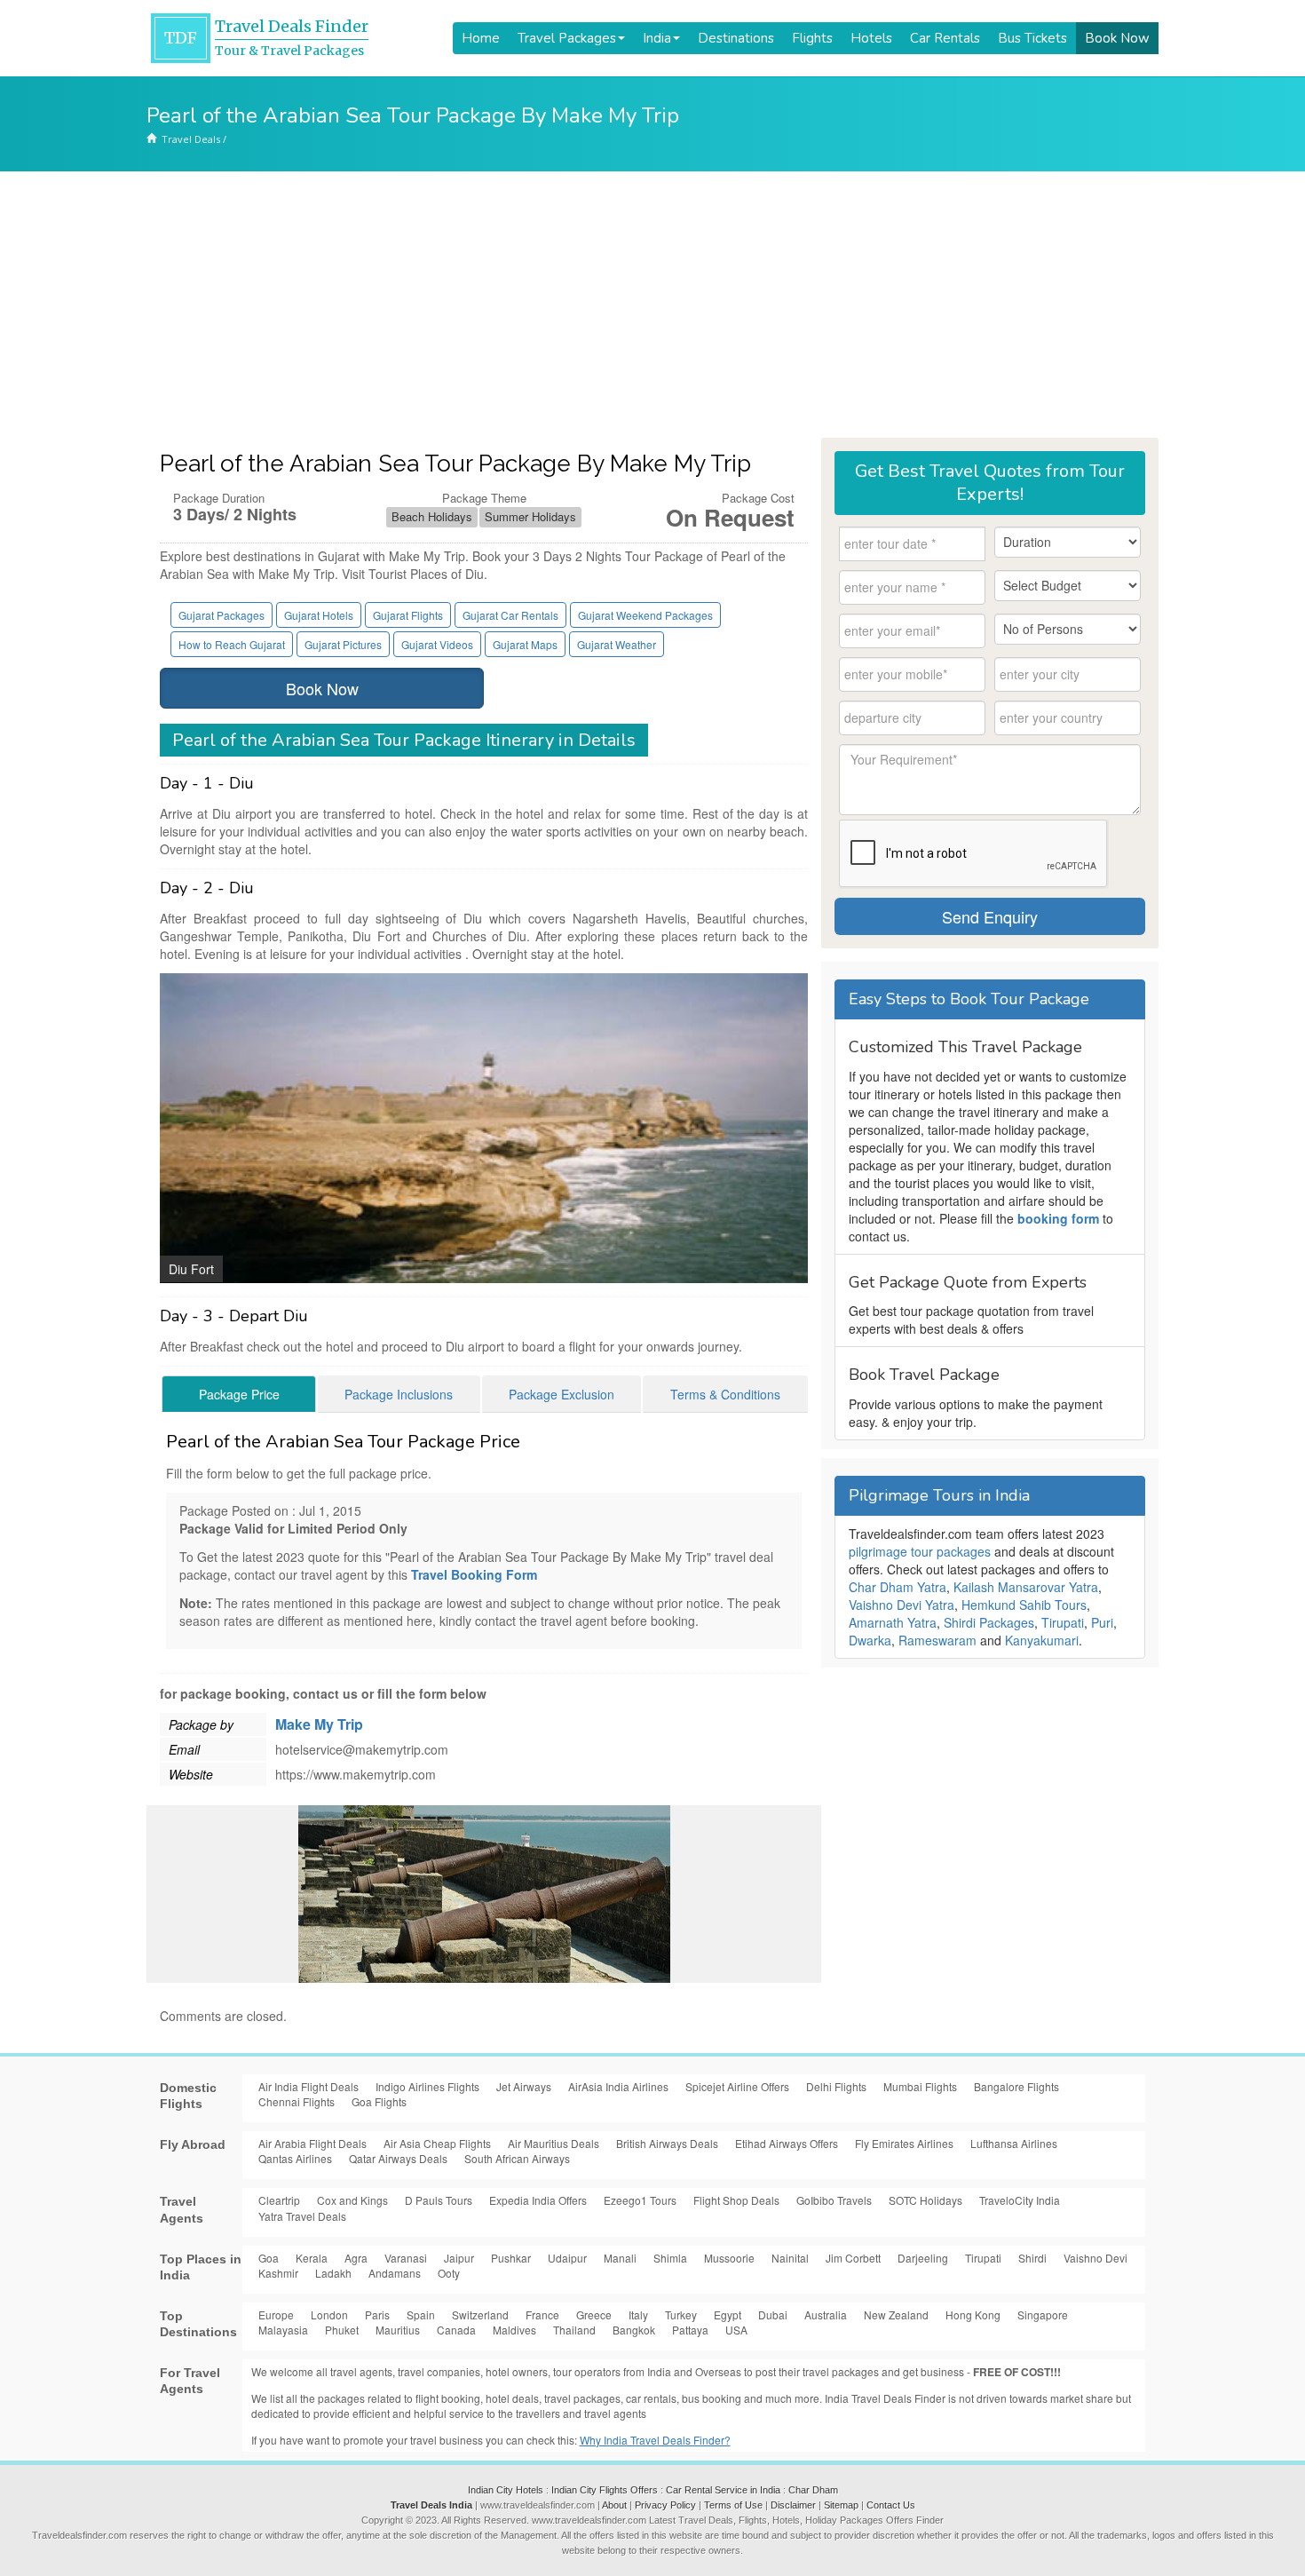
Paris (377, 2314)
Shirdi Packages (989, 1622)
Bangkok (634, 2330)
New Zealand (896, 2314)
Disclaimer (793, 2505)
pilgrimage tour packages (920, 1551)
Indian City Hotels (506, 2490)
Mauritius (398, 2330)
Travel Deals (191, 139)
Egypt (728, 2314)
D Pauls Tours (439, 2200)
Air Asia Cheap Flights (437, 2143)
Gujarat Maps (525, 644)
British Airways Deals (667, 2143)
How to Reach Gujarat (232, 644)
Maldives (514, 2330)
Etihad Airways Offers (787, 2143)
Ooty (449, 2273)
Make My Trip (319, 1724)
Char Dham (813, 2490)
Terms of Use (733, 2505)
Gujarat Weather (617, 644)
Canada (456, 2330)
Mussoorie (729, 2258)
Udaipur (567, 2258)
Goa (269, 2258)
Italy (638, 2314)
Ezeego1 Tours (640, 2200)
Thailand (574, 2330)
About (614, 2505)
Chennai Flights (297, 2101)
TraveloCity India (1020, 2200)
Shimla (670, 2258)
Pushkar (511, 2258)
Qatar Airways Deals (398, 2158)
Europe (276, 2314)
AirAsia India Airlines (618, 2086)
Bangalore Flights (1016, 2086)
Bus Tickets (1032, 38)
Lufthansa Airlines (1014, 2143)
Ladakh (333, 2273)
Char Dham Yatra (898, 1587)
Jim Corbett (853, 2258)
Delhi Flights (836, 2086)
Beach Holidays (432, 516)
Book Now (1117, 38)
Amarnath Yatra (893, 1622)
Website (191, 1774)
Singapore (1043, 2314)
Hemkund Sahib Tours (1024, 1605)
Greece (594, 2314)
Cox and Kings (352, 2200)
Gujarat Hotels (319, 615)
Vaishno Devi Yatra (902, 1605)
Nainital (790, 2258)
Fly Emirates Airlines (904, 2143)
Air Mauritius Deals (554, 2143)
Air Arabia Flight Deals (312, 2143)
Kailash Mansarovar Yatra (1026, 1587)
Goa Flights (379, 2101)
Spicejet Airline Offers (737, 2086)
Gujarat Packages (221, 615)
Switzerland (480, 2314)
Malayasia (283, 2330)
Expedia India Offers (538, 2200)
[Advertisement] (652, 305)
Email (184, 1749)
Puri (1102, 1622)
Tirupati (1063, 1622)
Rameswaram (937, 1640)
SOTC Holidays (925, 2200)
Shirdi (1032, 2258)
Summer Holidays (530, 516)
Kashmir (278, 2273)
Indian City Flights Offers (605, 2490)
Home (481, 38)
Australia (826, 2314)
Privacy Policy (665, 2505)
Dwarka (870, 1640)
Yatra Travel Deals (302, 2216)
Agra (356, 2258)
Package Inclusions (399, 1394)
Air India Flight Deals (308, 2086)
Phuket (342, 2330)
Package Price (239, 1394)
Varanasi (406, 2258)
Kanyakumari (1042, 1640)
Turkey (681, 2314)
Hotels (871, 38)
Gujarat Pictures (343, 644)
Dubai (773, 2314)
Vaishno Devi (1095, 2258)
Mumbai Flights (920, 2086)
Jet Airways (524, 2086)
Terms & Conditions (725, 1394)
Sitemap (841, 2505)
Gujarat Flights (408, 615)
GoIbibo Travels (834, 2200)
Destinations (736, 38)
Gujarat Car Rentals (510, 615)
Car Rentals (945, 38)
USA (736, 2330)
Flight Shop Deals (736, 2200)
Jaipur (459, 2258)
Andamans (395, 2273)
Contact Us (891, 2505)
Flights (812, 38)
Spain (421, 2314)
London (329, 2314)
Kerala (312, 2258)
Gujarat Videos (437, 644)
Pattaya (690, 2330)
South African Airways (517, 2158)
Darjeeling (923, 2258)
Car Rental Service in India (723, 2490)
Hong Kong (973, 2314)
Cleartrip (279, 2200)
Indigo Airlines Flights (427, 2086)
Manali (620, 2258)
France (542, 2314)
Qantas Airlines (295, 2158)
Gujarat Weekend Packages (645, 615)
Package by (201, 1724)
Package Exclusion (562, 1394)
